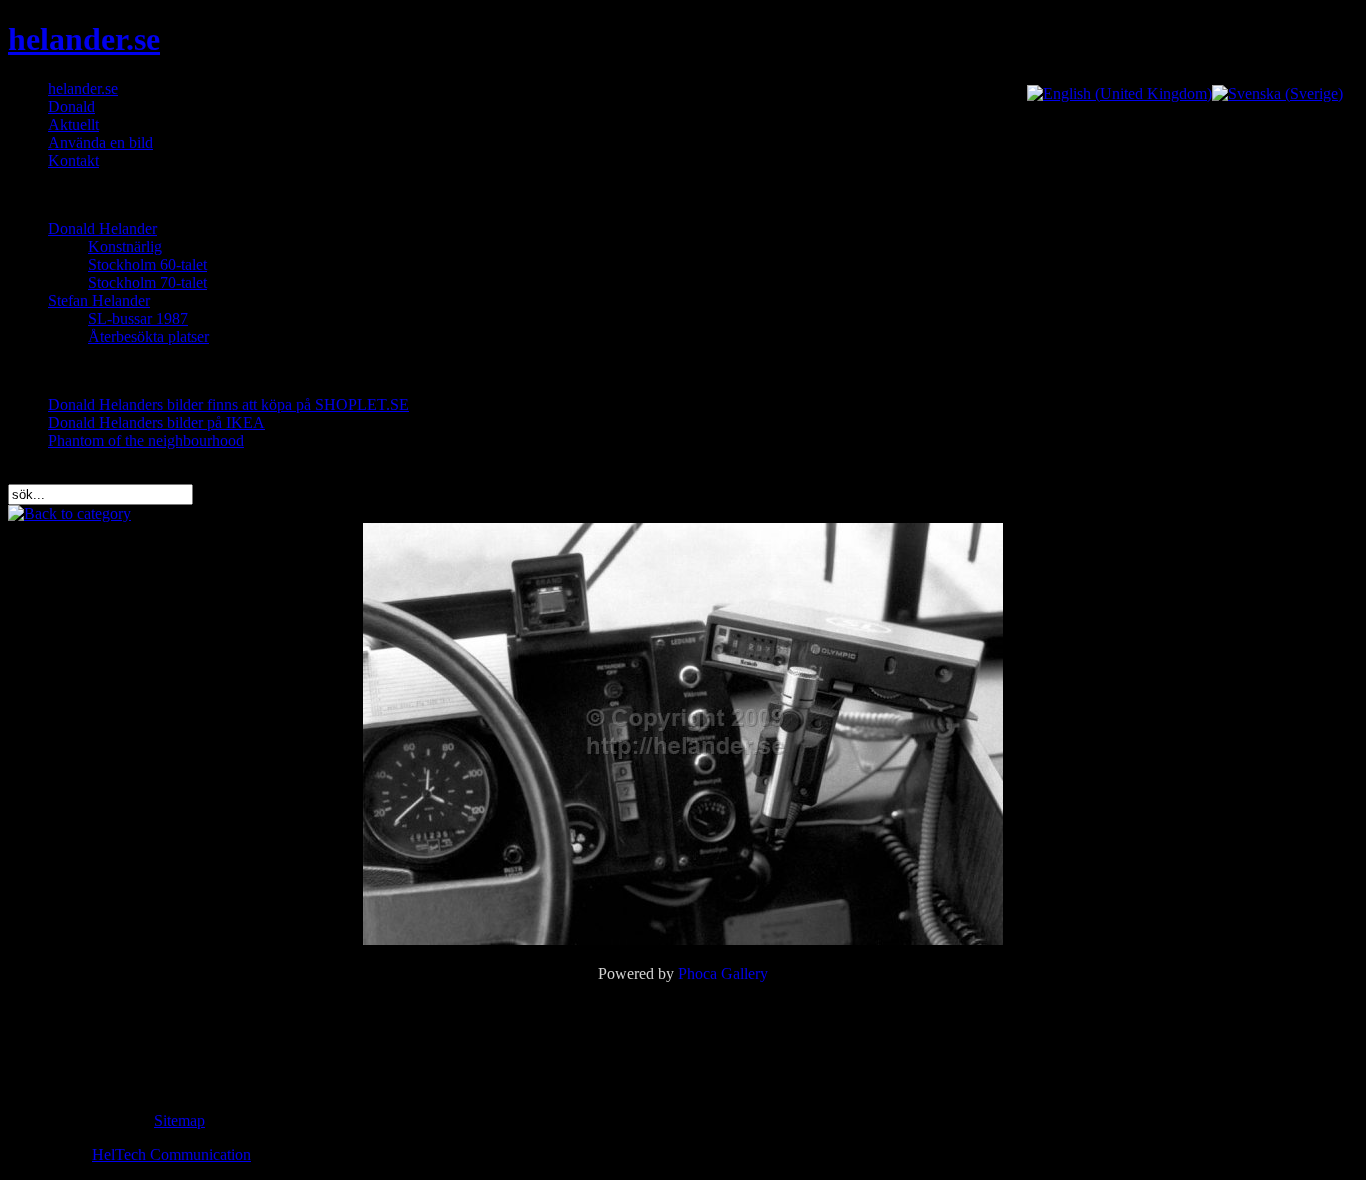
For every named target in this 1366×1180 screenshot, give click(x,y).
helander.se (84, 39)
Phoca (697, 973)
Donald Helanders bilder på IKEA (156, 422)
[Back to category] (69, 513)
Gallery (744, 973)
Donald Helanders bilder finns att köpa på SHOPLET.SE (228, 404)
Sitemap (179, 1120)
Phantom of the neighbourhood (146, 440)
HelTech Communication (171, 1154)
